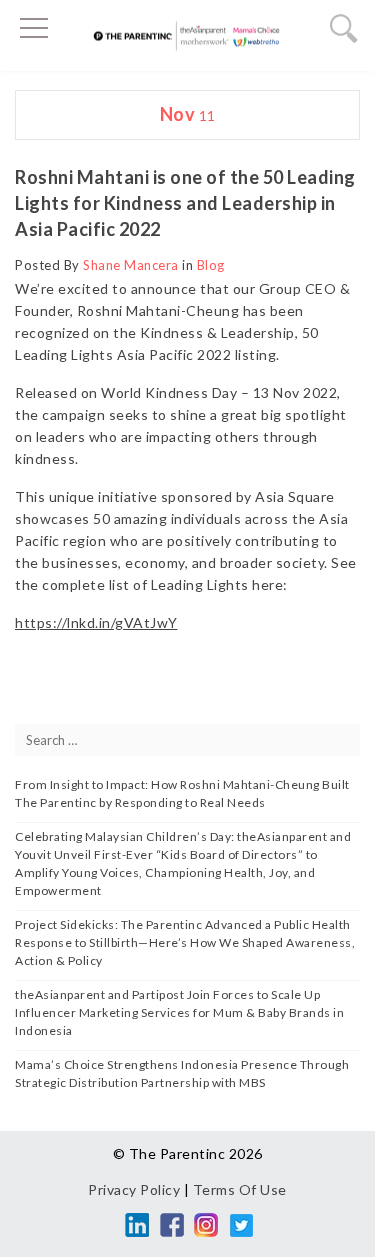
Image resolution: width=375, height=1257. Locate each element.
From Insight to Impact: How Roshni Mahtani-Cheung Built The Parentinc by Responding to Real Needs (182, 793)
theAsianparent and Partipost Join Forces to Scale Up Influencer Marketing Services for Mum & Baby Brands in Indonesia (179, 1012)
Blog (211, 265)
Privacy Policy (134, 1189)
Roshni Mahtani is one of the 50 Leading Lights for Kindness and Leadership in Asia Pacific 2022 (185, 203)
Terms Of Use (240, 1189)
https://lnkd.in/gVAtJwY (96, 622)
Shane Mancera (131, 265)
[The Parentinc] (187, 40)
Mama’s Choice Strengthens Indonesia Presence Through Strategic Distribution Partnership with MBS (182, 1073)
